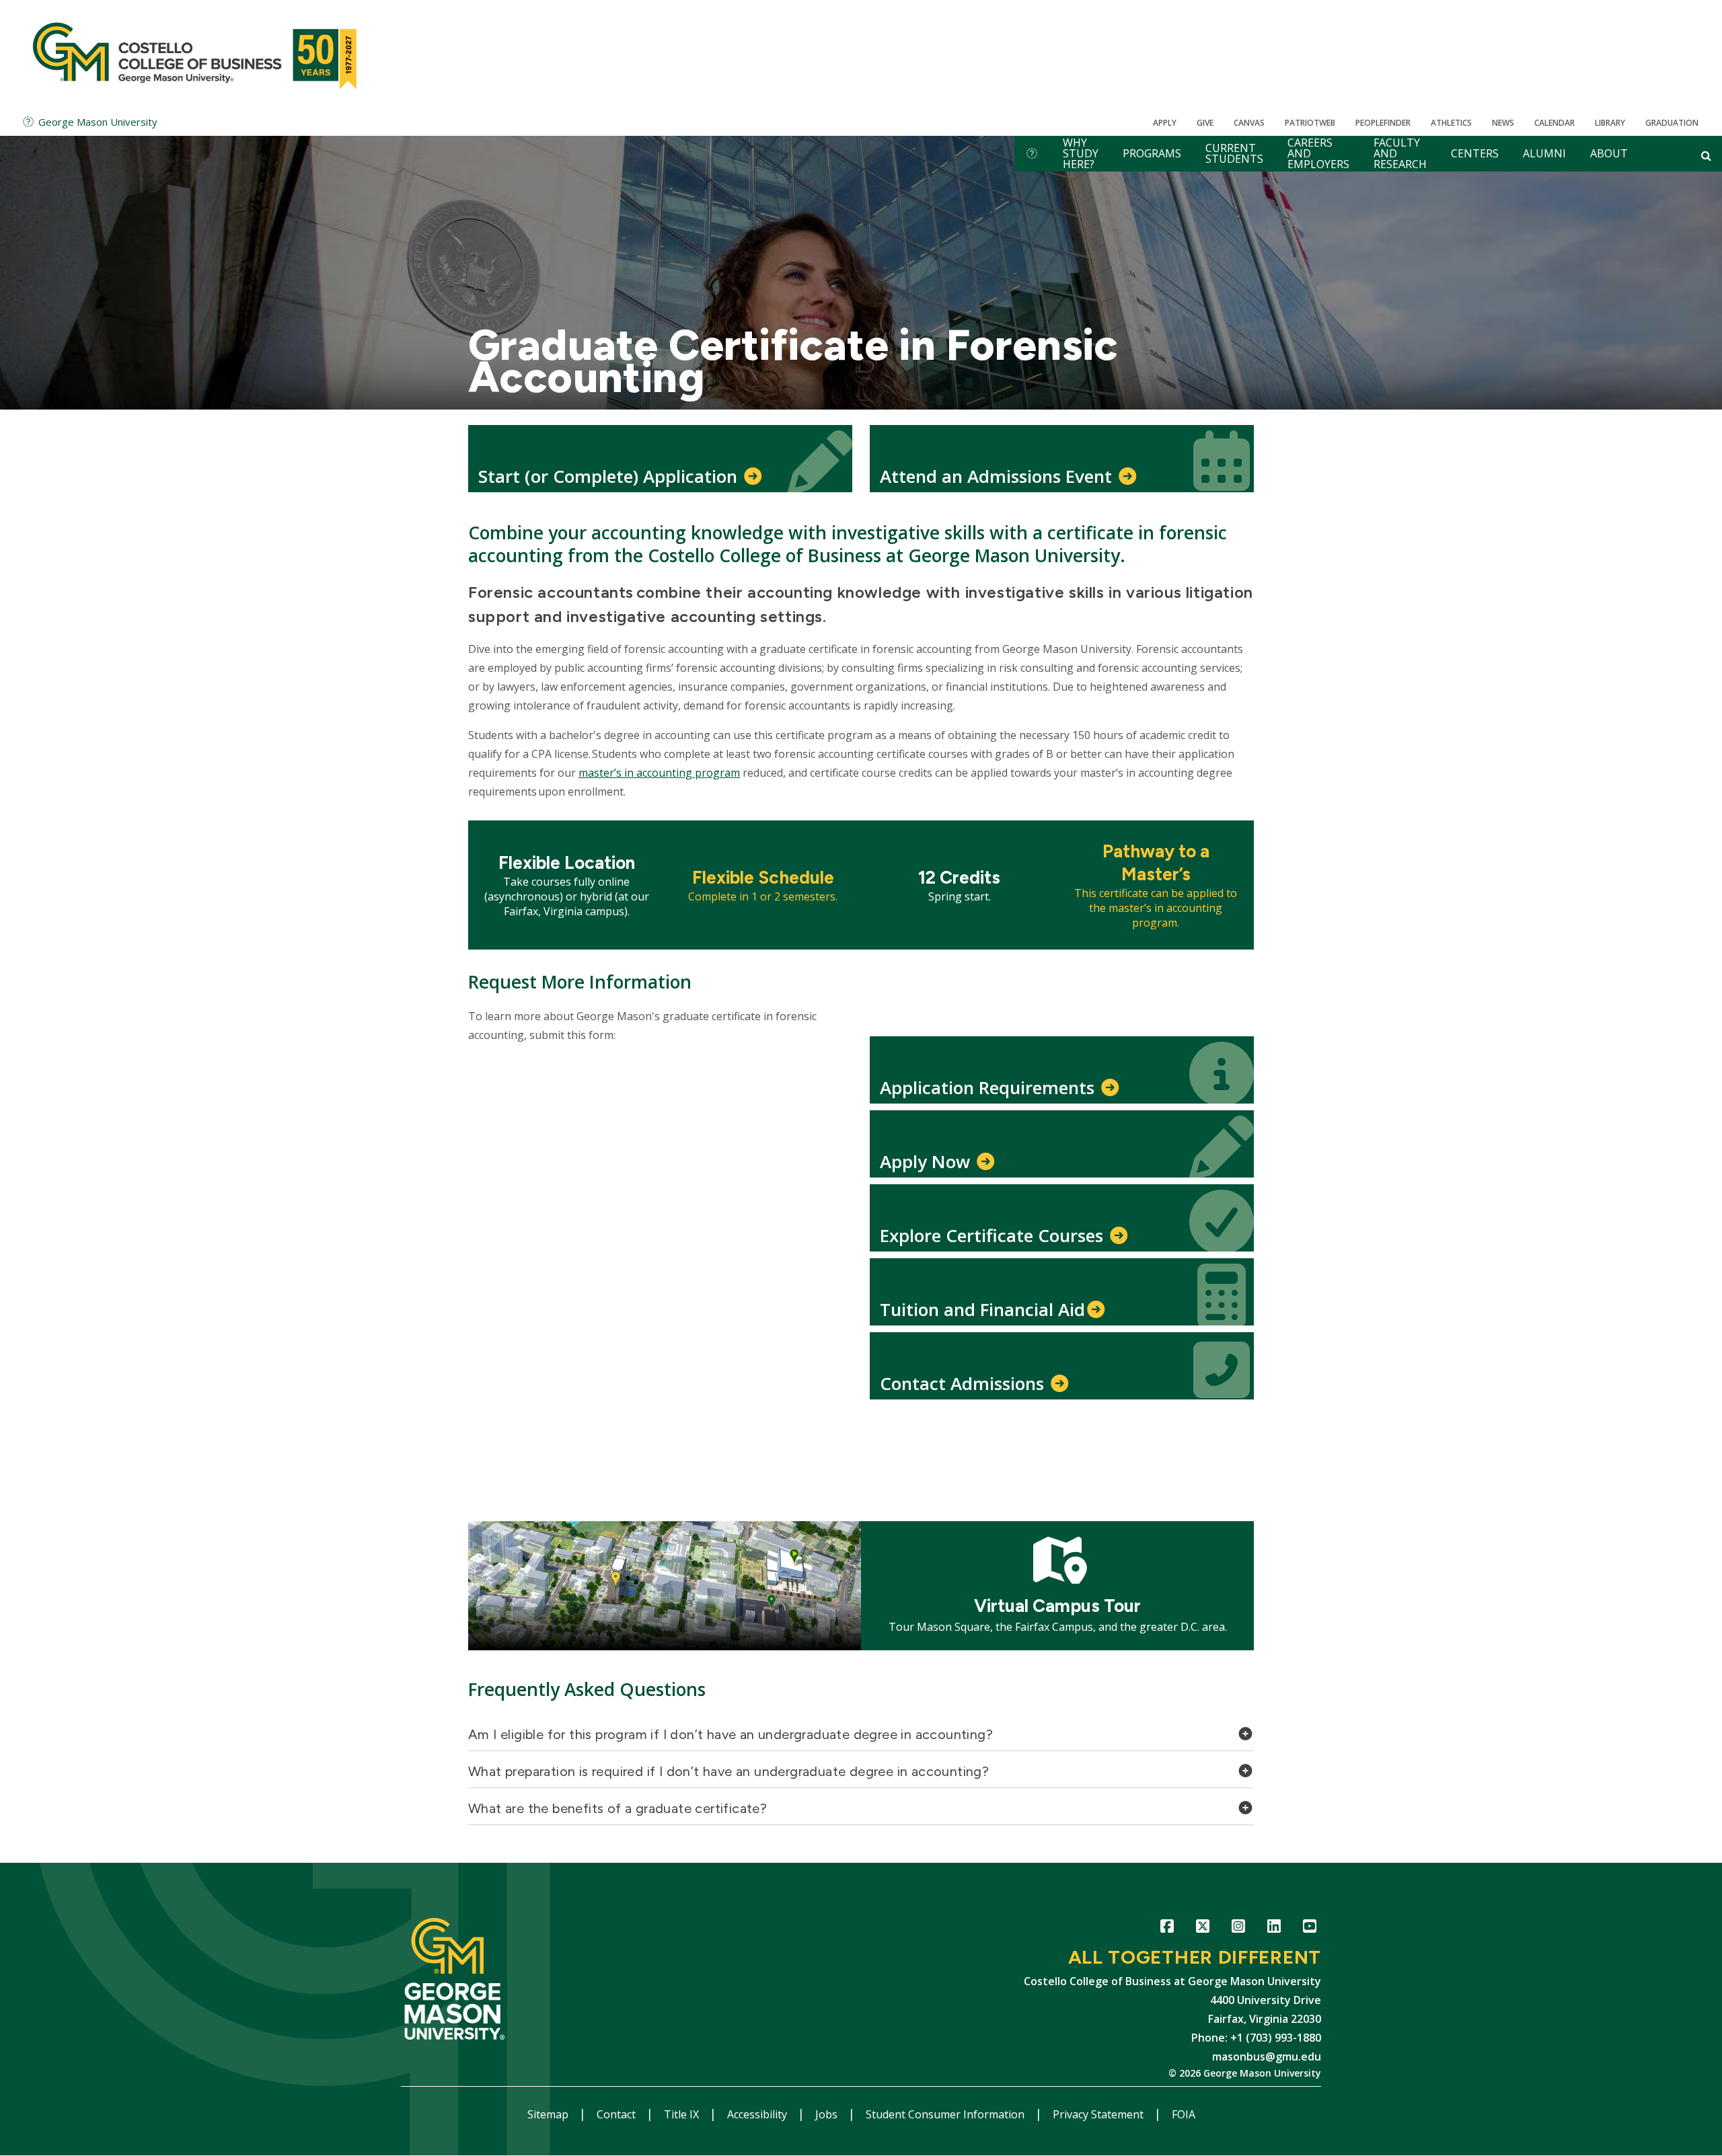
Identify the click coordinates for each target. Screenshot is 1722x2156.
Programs (1152, 153)
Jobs (828, 2114)
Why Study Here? (1081, 154)
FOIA (1184, 2114)
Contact (617, 2114)
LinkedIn (1274, 1928)
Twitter (1202, 1928)
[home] (1032, 154)
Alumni (1544, 153)
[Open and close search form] (1706, 155)
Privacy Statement (1099, 2114)
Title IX (683, 2114)
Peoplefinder (1383, 123)
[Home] (197, 54)
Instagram (1238, 1928)
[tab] (861, 1738)
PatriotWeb (1310, 123)
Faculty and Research (1400, 154)
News (1503, 123)
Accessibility (758, 2114)
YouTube (1309, 1928)
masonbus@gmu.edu (1267, 2056)
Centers (1475, 153)
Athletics (1451, 123)
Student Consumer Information (946, 2114)
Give (1205, 123)
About (1609, 153)
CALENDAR (1555, 123)
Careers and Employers (1318, 154)
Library (1610, 123)
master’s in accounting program (659, 773)
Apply (1165, 123)
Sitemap (549, 2114)
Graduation (1672, 123)
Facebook (1167, 1928)
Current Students (1234, 153)
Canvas (1249, 123)
